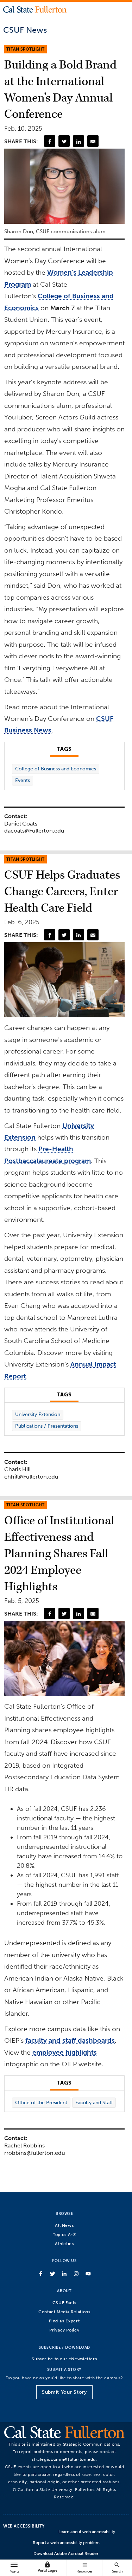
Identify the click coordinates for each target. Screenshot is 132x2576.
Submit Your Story (64, 2392)
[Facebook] (50, 141)
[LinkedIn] (78, 141)
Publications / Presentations (47, 1426)
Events (23, 780)
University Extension (38, 1414)
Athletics (64, 2244)
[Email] (93, 141)
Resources (84, 2567)
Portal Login (47, 2567)
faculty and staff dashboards (70, 2040)
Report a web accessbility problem (66, 2543)
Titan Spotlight (26, 49)
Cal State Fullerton (35, 9)
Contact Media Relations (64, 2312)
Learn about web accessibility (87, 2532)
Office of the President (41, 2103)
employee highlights (65, 2052)
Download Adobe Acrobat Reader (66, 2554)
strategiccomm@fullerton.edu (64, 2459)
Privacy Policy (64, 2330)
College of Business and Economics (56, 769)
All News (64, 2225)
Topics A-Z (64, 2234)
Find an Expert (64, 2321)
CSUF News (25, 30)
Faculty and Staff (94, 2103)
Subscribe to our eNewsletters (64, 2359)
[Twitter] (64, 141)
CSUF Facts (64, 2303)
